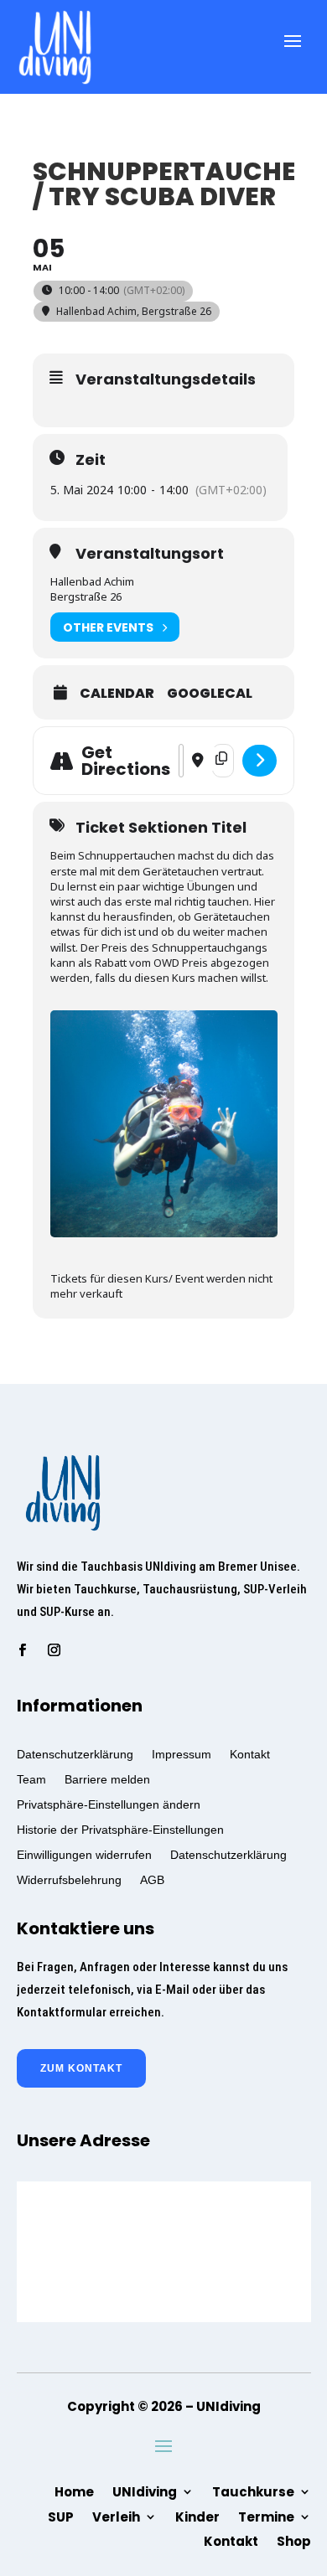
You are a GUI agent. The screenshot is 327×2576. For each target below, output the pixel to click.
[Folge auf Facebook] (23, 1650)
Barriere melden (107, 1779)
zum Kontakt (81, 2068)
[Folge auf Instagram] (54, 1650)
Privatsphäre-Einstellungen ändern (109, 1804)
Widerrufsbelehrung (69, 1879)
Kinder (197, 2516)
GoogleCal (210, 694)
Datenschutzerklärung (75, 1754)
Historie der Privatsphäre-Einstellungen (120, 1829)
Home (74, 2491)
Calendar (117, 694)
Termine (266, 2516)
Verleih (116, 2516)
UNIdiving (145, 2491)
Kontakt (250, 1754)
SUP (61, 2516)
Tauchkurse (253, 2491)
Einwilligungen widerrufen (84, 1854)
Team (31, 1779)
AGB (152, 1879)
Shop (294, 2540)
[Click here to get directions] (260, 761)
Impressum (182, 1754)
